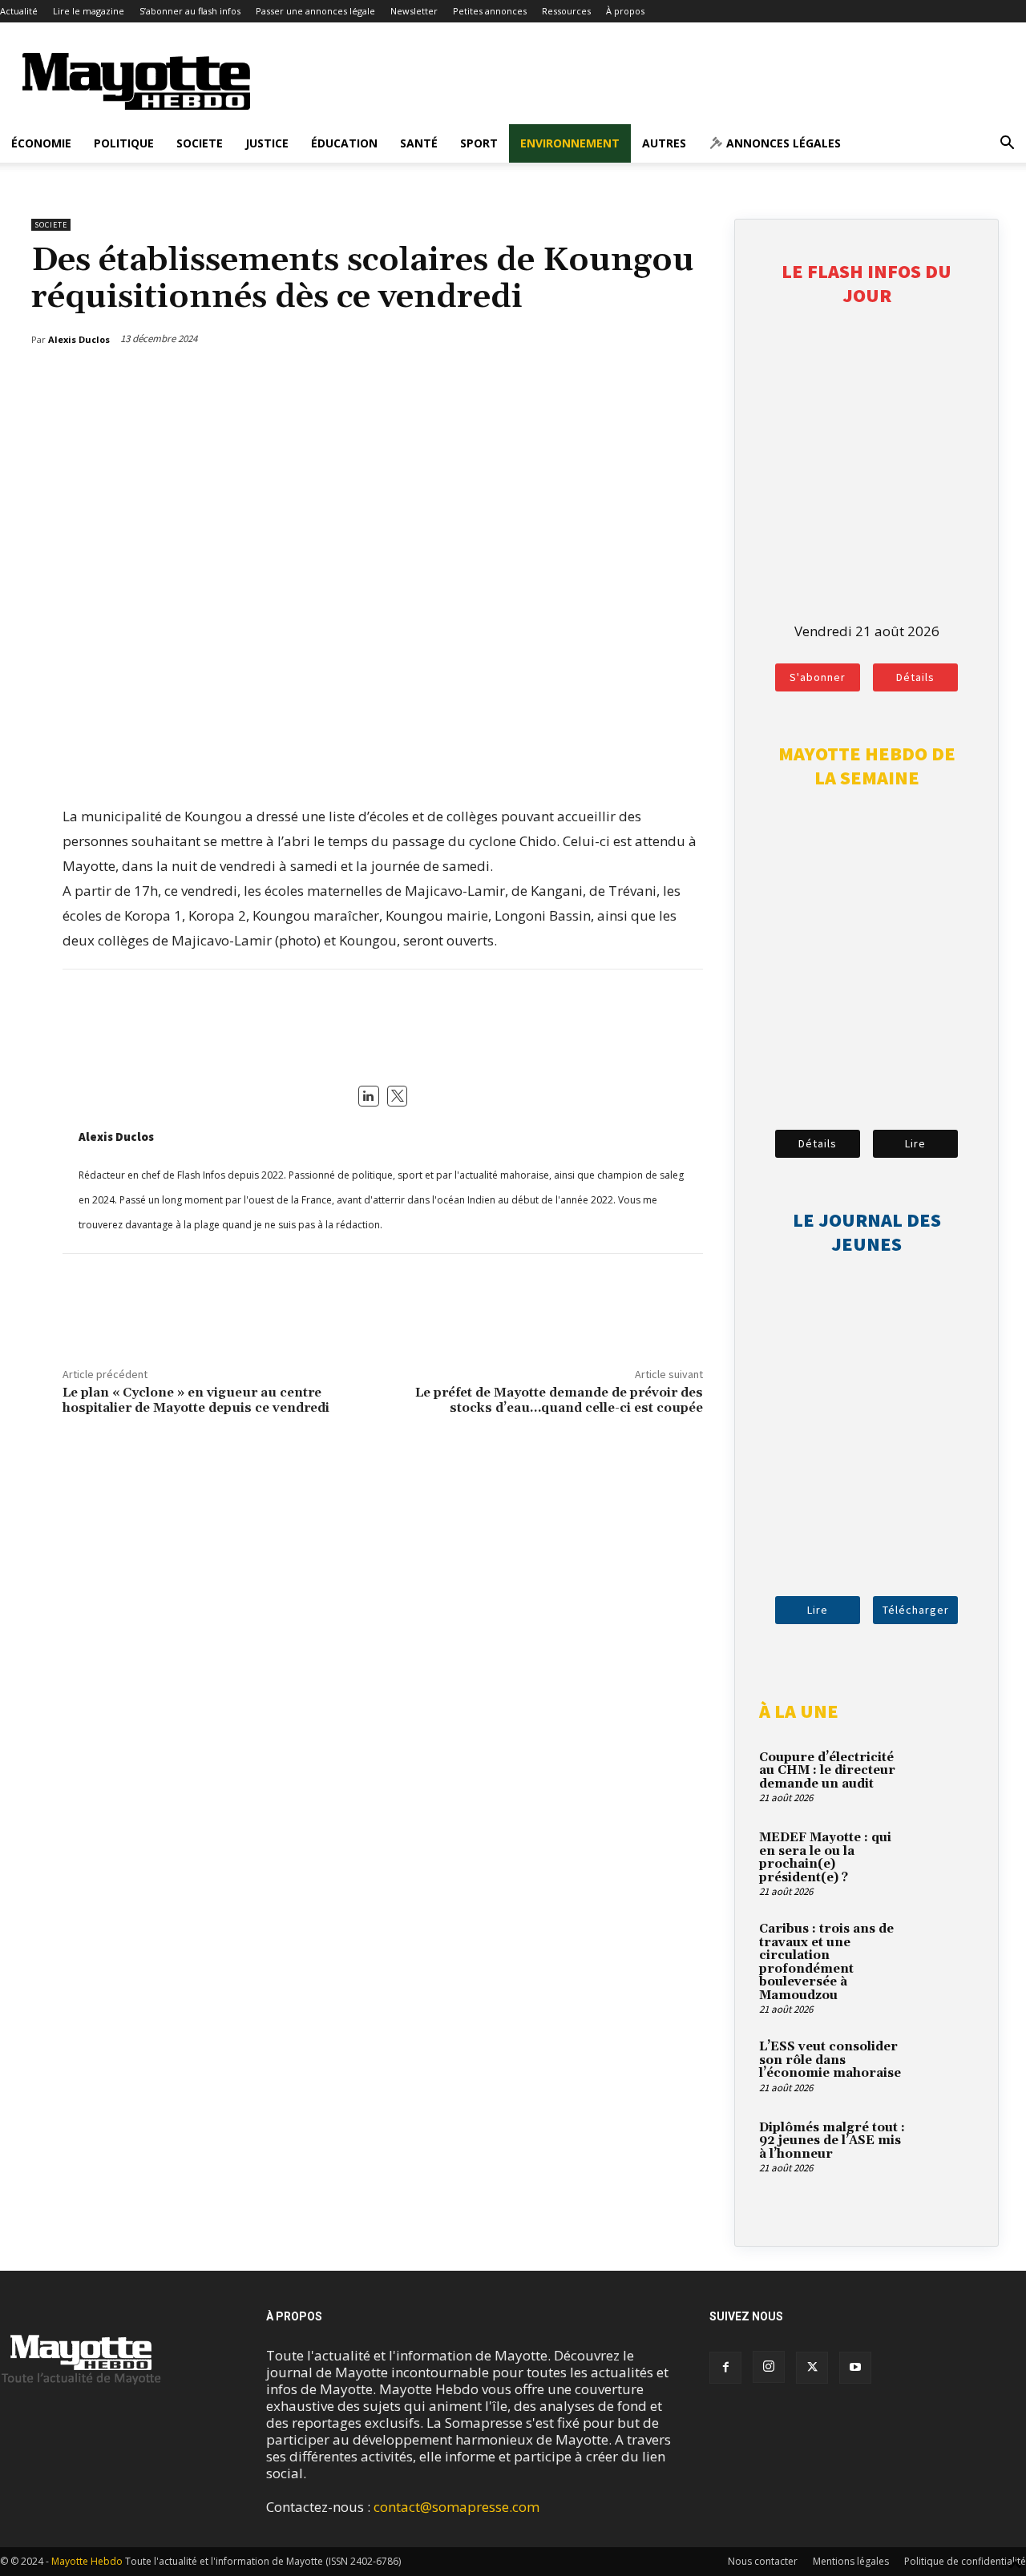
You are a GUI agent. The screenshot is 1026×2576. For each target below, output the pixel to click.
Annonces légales (782, 143)
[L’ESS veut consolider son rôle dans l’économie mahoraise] (946, 2066)
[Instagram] (769, 2367)
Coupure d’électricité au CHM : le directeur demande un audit (827, 1771)
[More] (693, 381)
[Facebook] (619, 381)
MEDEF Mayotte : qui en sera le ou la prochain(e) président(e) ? (825, 1858)
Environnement (570, 143)
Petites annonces (490, 11)
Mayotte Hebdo (87, 2561)
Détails (915, 677)
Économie (41, 143)
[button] (1007, 144)
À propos (625, 11)
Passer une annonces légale (315, 11)
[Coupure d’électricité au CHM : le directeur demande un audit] (946, 1776)
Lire (915, 1143)
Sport (479, 143)
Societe (200, 143)
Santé (419, 143)
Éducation (344, 143)
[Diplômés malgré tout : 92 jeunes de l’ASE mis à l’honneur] (946, 2147)
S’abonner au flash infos (190, 11)
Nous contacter (763, 2561)
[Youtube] (855, 2368)
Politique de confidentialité (965, 2561)
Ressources (566, 11)
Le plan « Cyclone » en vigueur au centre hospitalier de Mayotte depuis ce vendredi (196, 1400)
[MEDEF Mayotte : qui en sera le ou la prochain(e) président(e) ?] (946, 1856)
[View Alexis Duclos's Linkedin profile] (369, 1096)
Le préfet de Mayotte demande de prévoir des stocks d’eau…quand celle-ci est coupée (559, 1400)
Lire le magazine (89, 11)
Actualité (19, 11)
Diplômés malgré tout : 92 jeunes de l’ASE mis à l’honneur (832, 2141)
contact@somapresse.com (456, 2507)
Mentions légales (851, 2561)
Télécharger (916, 1610)
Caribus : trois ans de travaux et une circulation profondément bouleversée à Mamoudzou (826, 1962)
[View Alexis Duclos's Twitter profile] (398, 1096)
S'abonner (818, 677)
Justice (267, 143)
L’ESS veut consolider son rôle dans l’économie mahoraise (830, 2060)
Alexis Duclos (116, 1137)
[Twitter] (656, 381)
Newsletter (414, 11)
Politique (124, 143)
